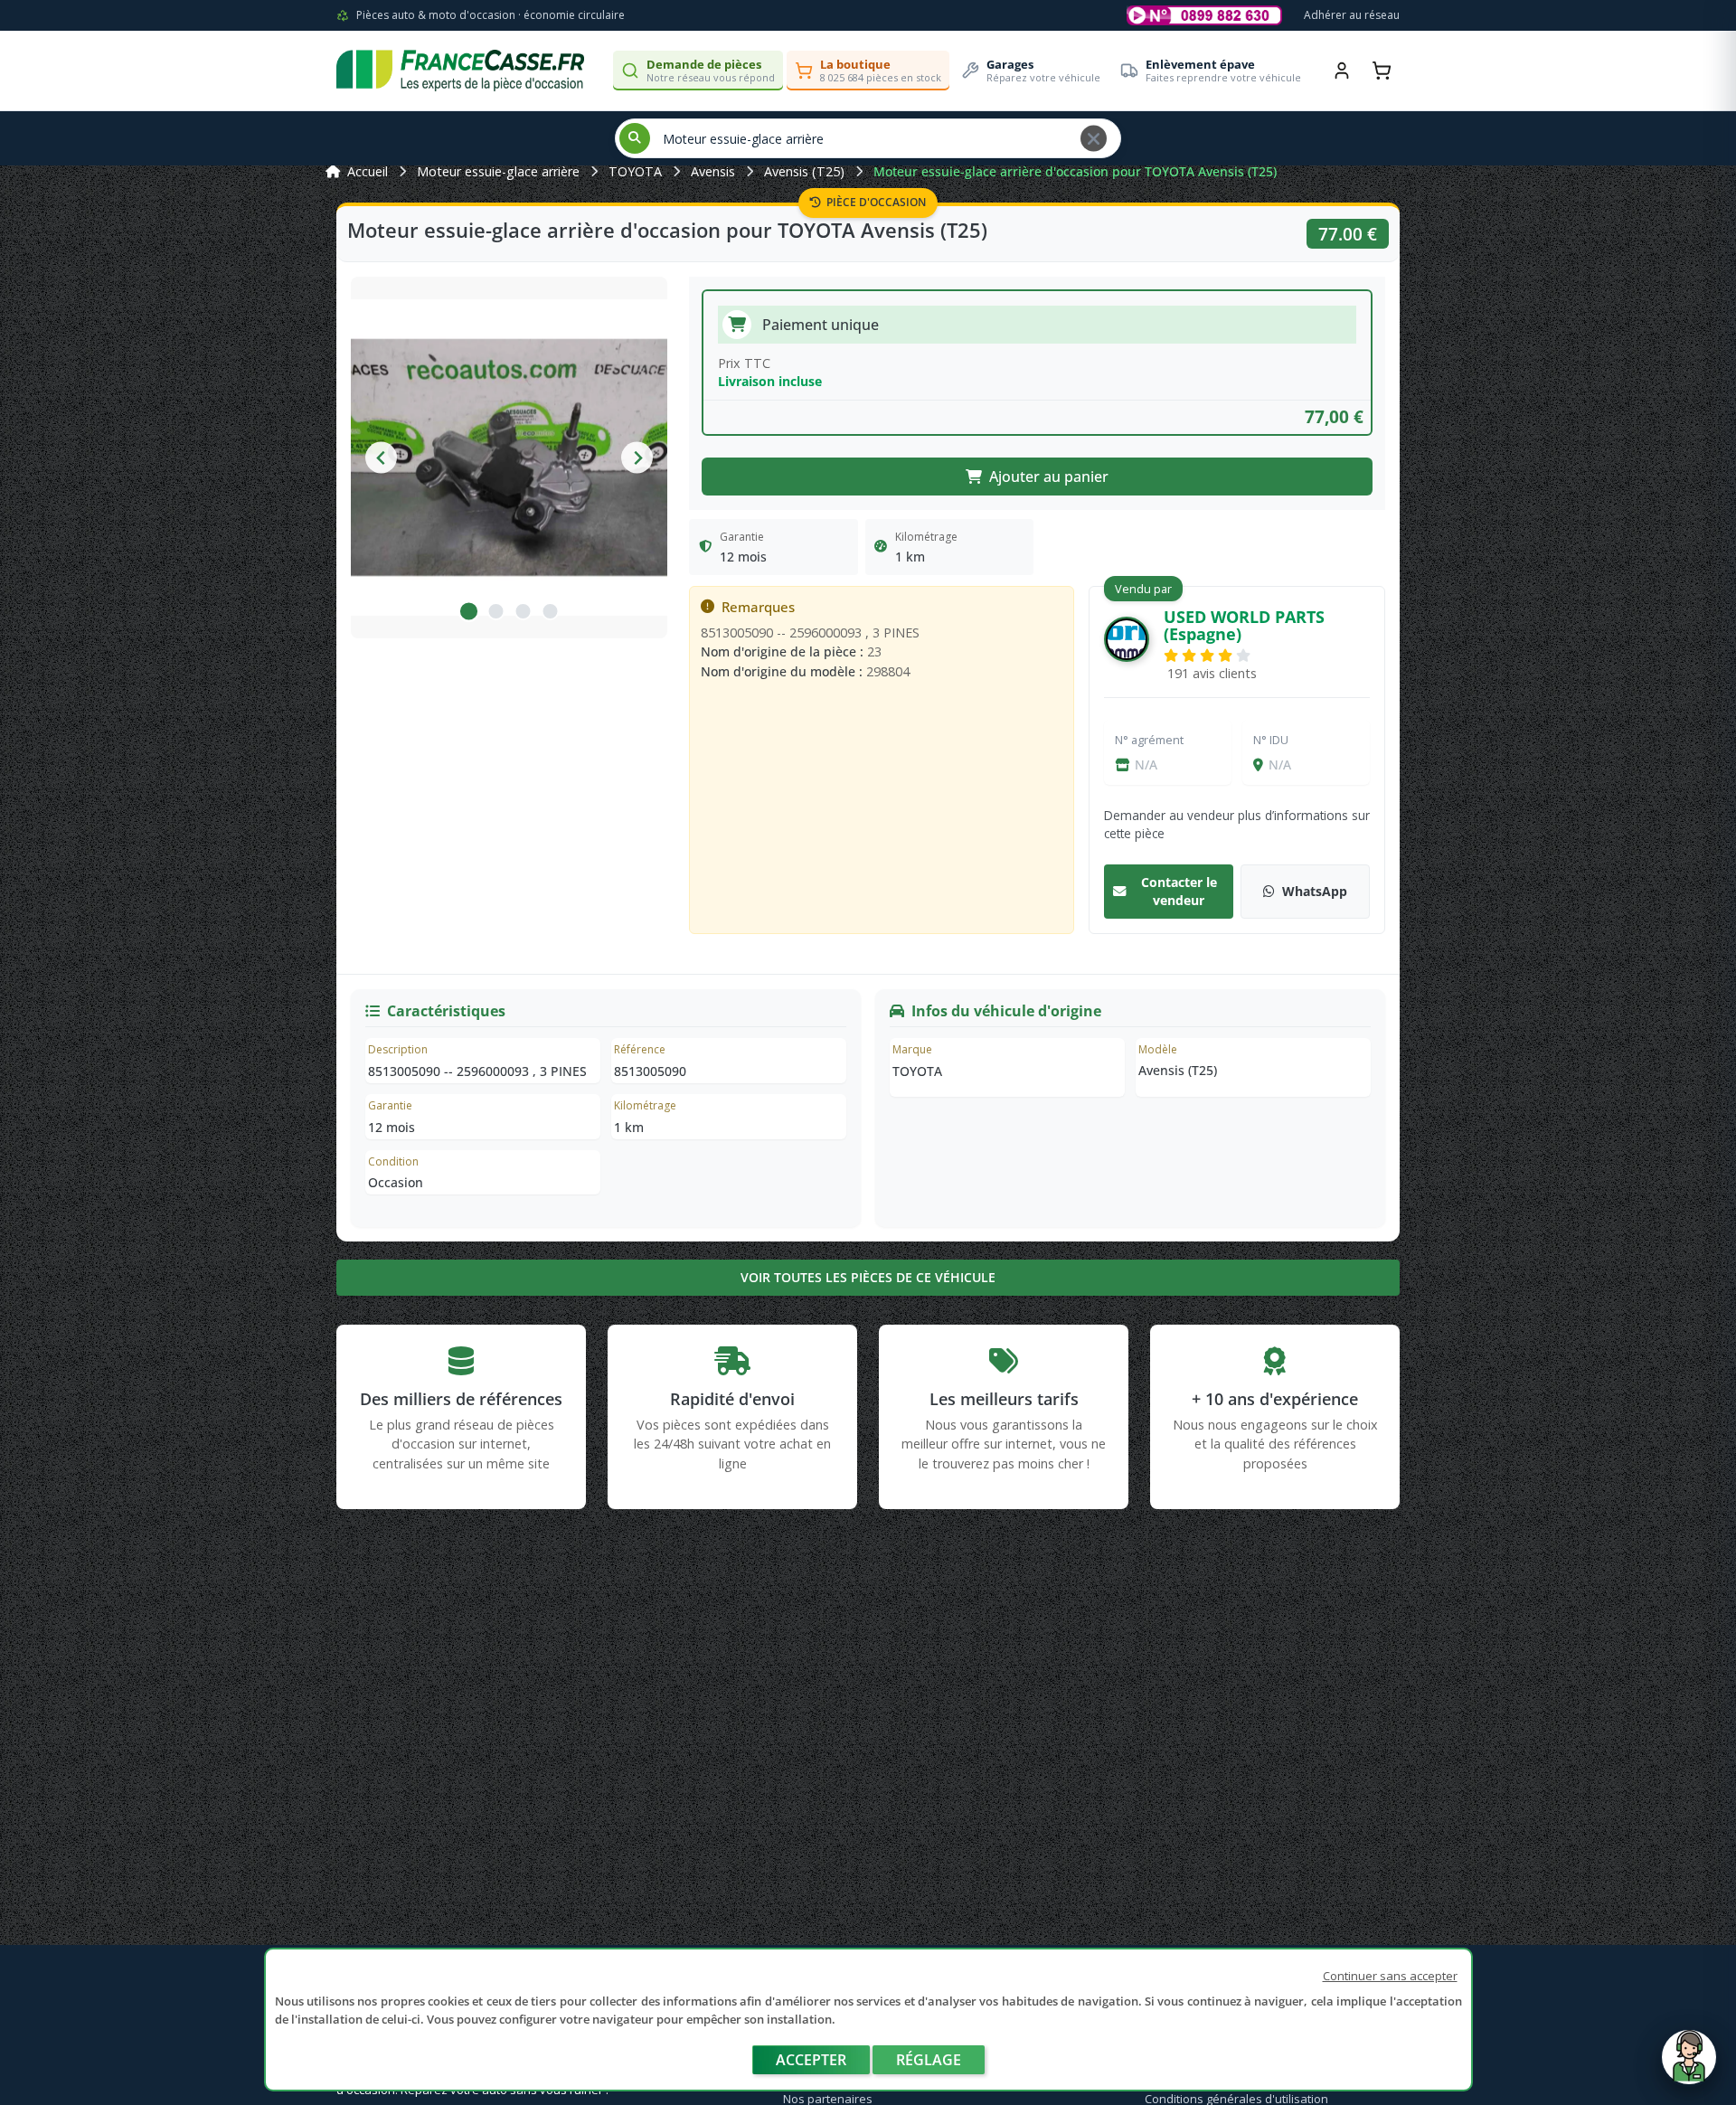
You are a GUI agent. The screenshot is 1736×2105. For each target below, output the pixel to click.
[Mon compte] (1342, 71)
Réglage (929, 2060)
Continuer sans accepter (1390, 1976)
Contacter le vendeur (1179, 891)
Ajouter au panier (1049, 477)
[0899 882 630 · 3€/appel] (1204, 15)
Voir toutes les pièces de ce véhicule (868, 1277)
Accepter (811, 2060)
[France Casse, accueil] (460, 71)
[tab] (468, 611)
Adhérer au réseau (1352, 15)
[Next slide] (637, 458)
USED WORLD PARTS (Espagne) (1244, 625)
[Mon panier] (1382, 71)
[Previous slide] (381, 458)
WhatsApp (1315, 891)
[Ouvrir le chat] (1689, 2066)
